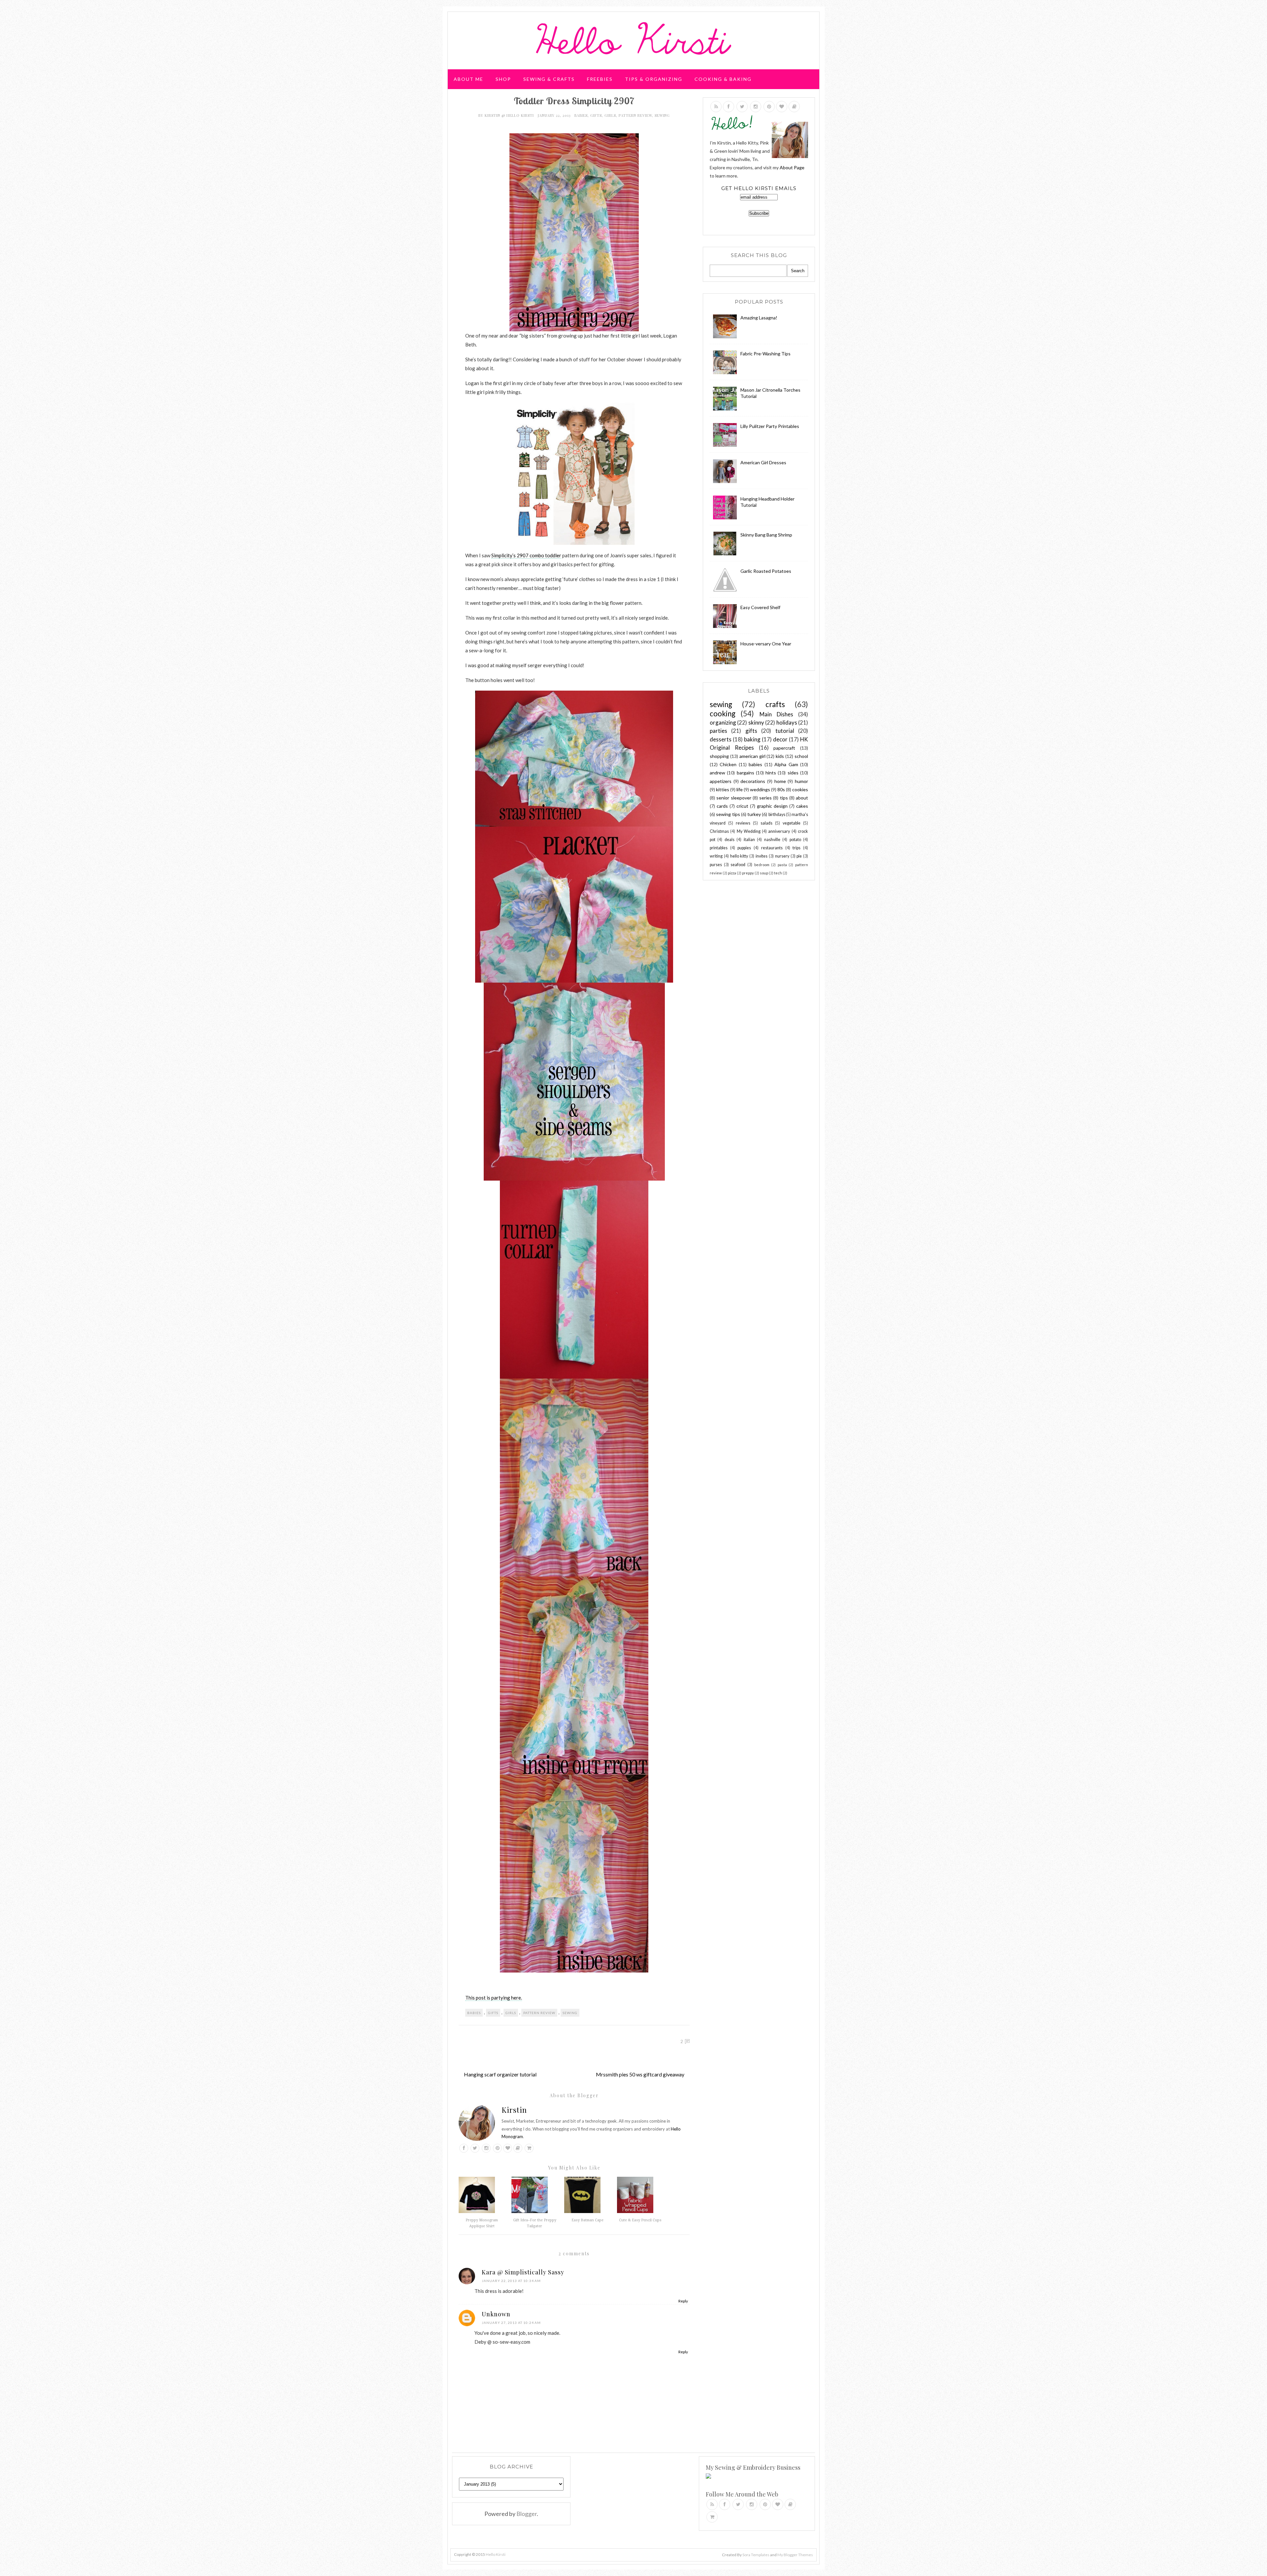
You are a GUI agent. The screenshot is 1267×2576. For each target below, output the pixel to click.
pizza (732, 873)
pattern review (635, 115)
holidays (787, 722)
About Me (469, 79)
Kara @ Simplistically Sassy (523, 2272)
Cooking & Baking (723, 79)
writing (716, 856)
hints (771, 773)
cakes (802, 806)
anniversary (779, 831)
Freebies (600, 79)
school (801, 756)
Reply (683, 2301)
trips (796, 848)
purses (716, 865)
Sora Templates (756, 2555)
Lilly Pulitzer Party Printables (770, 426)
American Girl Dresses (763, 462)
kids (780, 756)
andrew (717, 773)
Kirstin (514, 2110)
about (802, 798)
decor (780, 739)
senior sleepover (734, 798)
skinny (756, 722)
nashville (772, 840)
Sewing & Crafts (549, 79)
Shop (503, 79)
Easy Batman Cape (587, 2220)
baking (752, 739)
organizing (723, 722)
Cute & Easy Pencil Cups (640, 2220)
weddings (760, 789)
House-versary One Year (766, 644)
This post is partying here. (494, 1998)
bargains (746, 773)
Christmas (719, 831)
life (740, 789)
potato (795, 840)
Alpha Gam (786, 764)
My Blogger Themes (795, 2555)
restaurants (772, 848)
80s (781, 789)
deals (730, 840)
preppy (748, 873)
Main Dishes (776, 714)
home (780, 781)
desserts (721, 739)
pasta (782, 865)
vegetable (792, 823)
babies (581, 115)
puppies (744, 848)
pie (799, 856)
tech (778, 873)
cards (722, 806)
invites (762, 856)
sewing (662, 115)
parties (718, 731)
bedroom (762, 865)
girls (610, 115)
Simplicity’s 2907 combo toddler (526, 555)
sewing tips (728, 814)
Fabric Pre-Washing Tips (765, 354)
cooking (723, 714)
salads (766, 823)
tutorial (785, 731)
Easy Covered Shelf (760, 607)
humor (801, 781)
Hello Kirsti (496, 2554)
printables (719, 848)
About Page (792, 167)
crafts (775, 704)
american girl (752, 756)
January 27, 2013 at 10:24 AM (511, 2323)
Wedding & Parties (483, 104)
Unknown (496, 2314)
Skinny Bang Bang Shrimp (766, 535)
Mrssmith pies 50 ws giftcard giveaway (640, 2074)
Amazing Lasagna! (759, 318)
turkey (754, 814)
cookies (800, 789)
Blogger (527, 2514)
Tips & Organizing (654, 79)
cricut (742, 806)
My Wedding (749, 831)
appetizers (721, 781)
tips (784, 798)
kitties (723, 789)
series (765, 798)
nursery (782, 856)
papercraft (784, 748)
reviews (743, 823)
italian (749, 840)
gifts (596, 115)
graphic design (772, 806)
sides (793, 773)
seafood (738, 865)
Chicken (728, 764)
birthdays (777, 815)
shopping (719, 756)
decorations (753, 781)
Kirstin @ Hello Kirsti (510, 115)
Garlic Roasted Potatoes (766, 571)
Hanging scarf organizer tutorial (500, 2074)
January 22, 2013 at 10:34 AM (511, 2281)
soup (764, 873)
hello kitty (739, 856)
